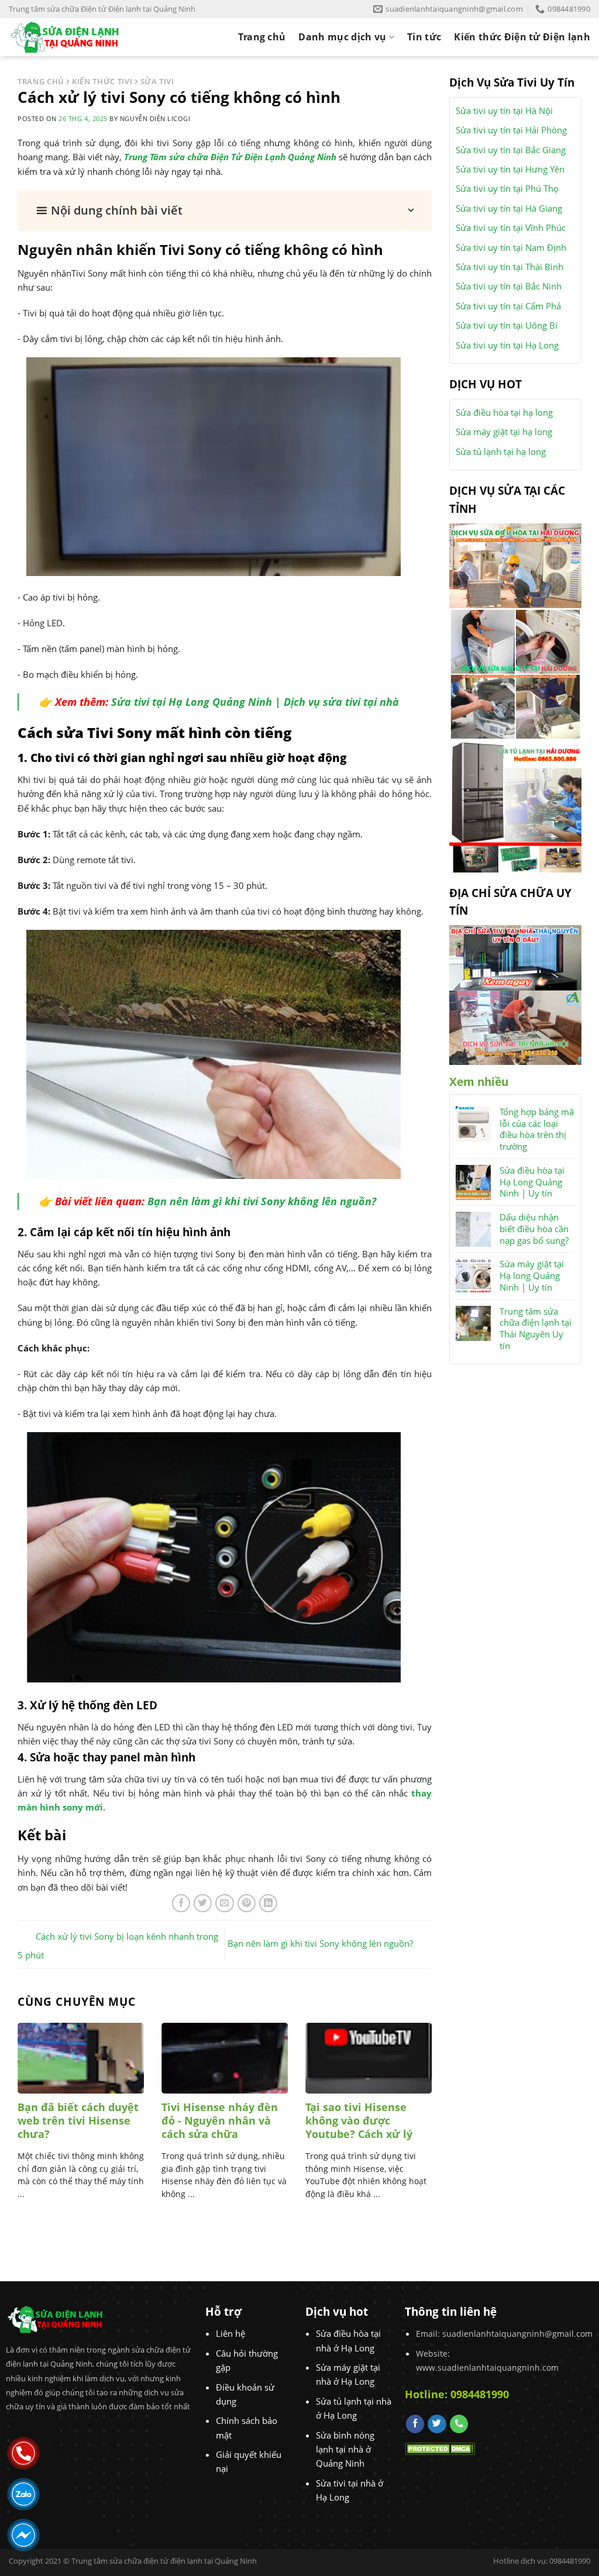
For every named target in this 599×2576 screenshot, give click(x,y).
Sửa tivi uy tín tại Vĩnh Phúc (511, 227)
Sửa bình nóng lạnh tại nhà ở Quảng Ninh (345, 2449)
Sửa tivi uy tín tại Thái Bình (510, 267)
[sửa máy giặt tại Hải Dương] (515, 673)
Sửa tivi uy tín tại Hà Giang (509, 208)
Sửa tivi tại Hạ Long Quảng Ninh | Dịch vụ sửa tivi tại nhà (255, 702)
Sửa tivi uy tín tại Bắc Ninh (509, 286)
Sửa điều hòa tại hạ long (504, 412)
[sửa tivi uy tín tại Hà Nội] (515, 1026)
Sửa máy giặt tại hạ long (504, 432)
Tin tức (424, 37)
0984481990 (480, 2394)
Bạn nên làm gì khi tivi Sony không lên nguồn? (262, 1201)
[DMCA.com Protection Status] (440, 2448)
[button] (225, 211)
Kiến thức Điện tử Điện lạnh (522, 37)
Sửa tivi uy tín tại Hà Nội (504, 111)
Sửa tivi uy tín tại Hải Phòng (511, 130)
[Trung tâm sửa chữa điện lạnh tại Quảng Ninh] (75, 37)
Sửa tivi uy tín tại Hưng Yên (510, 169)
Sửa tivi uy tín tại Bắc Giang (511, 150)
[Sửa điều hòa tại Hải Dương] (515, 564)
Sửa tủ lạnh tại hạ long (501, 451)
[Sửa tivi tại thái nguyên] (515, 957)
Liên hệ (230, 2333)
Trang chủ (262, 37)
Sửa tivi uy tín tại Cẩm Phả (508, 306)
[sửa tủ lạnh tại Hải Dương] (515, 805)
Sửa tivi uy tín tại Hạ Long (507, 345)
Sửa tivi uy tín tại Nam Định (511, 247)
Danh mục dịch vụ (342, 37)
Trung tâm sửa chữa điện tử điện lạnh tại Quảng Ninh (164, 2561)
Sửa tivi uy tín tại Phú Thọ (507, 188)
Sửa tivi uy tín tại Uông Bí (507, 325)
